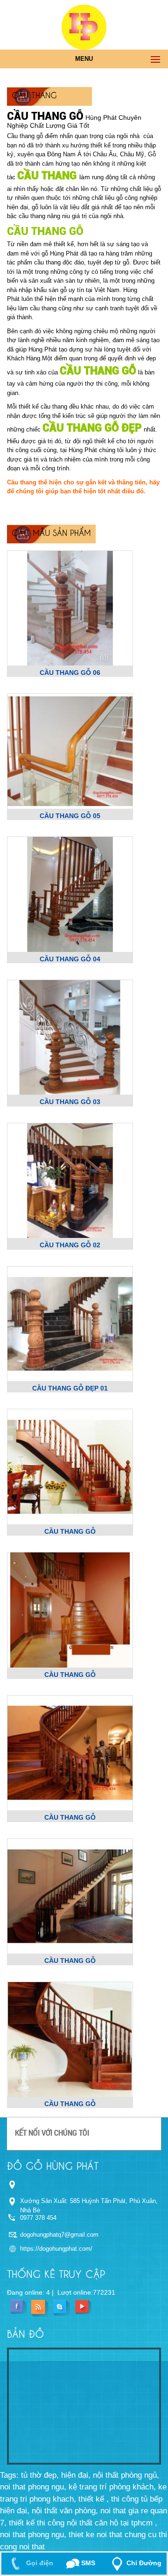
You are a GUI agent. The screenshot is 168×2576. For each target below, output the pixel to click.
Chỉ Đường (144, 2563)
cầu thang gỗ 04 (70, 959)
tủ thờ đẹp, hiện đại (55, 2475)
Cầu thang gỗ (45, 231)
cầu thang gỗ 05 (70, 816)
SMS (87, 2563)
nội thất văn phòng (64, 2511)
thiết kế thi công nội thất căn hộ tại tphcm (82, 2523)
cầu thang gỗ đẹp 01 (70, 1388)
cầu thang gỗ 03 (70, 1102)
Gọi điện (39, 2563)
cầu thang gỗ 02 (70, 1245)
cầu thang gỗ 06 (70, 673)
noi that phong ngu (32, 2535)
